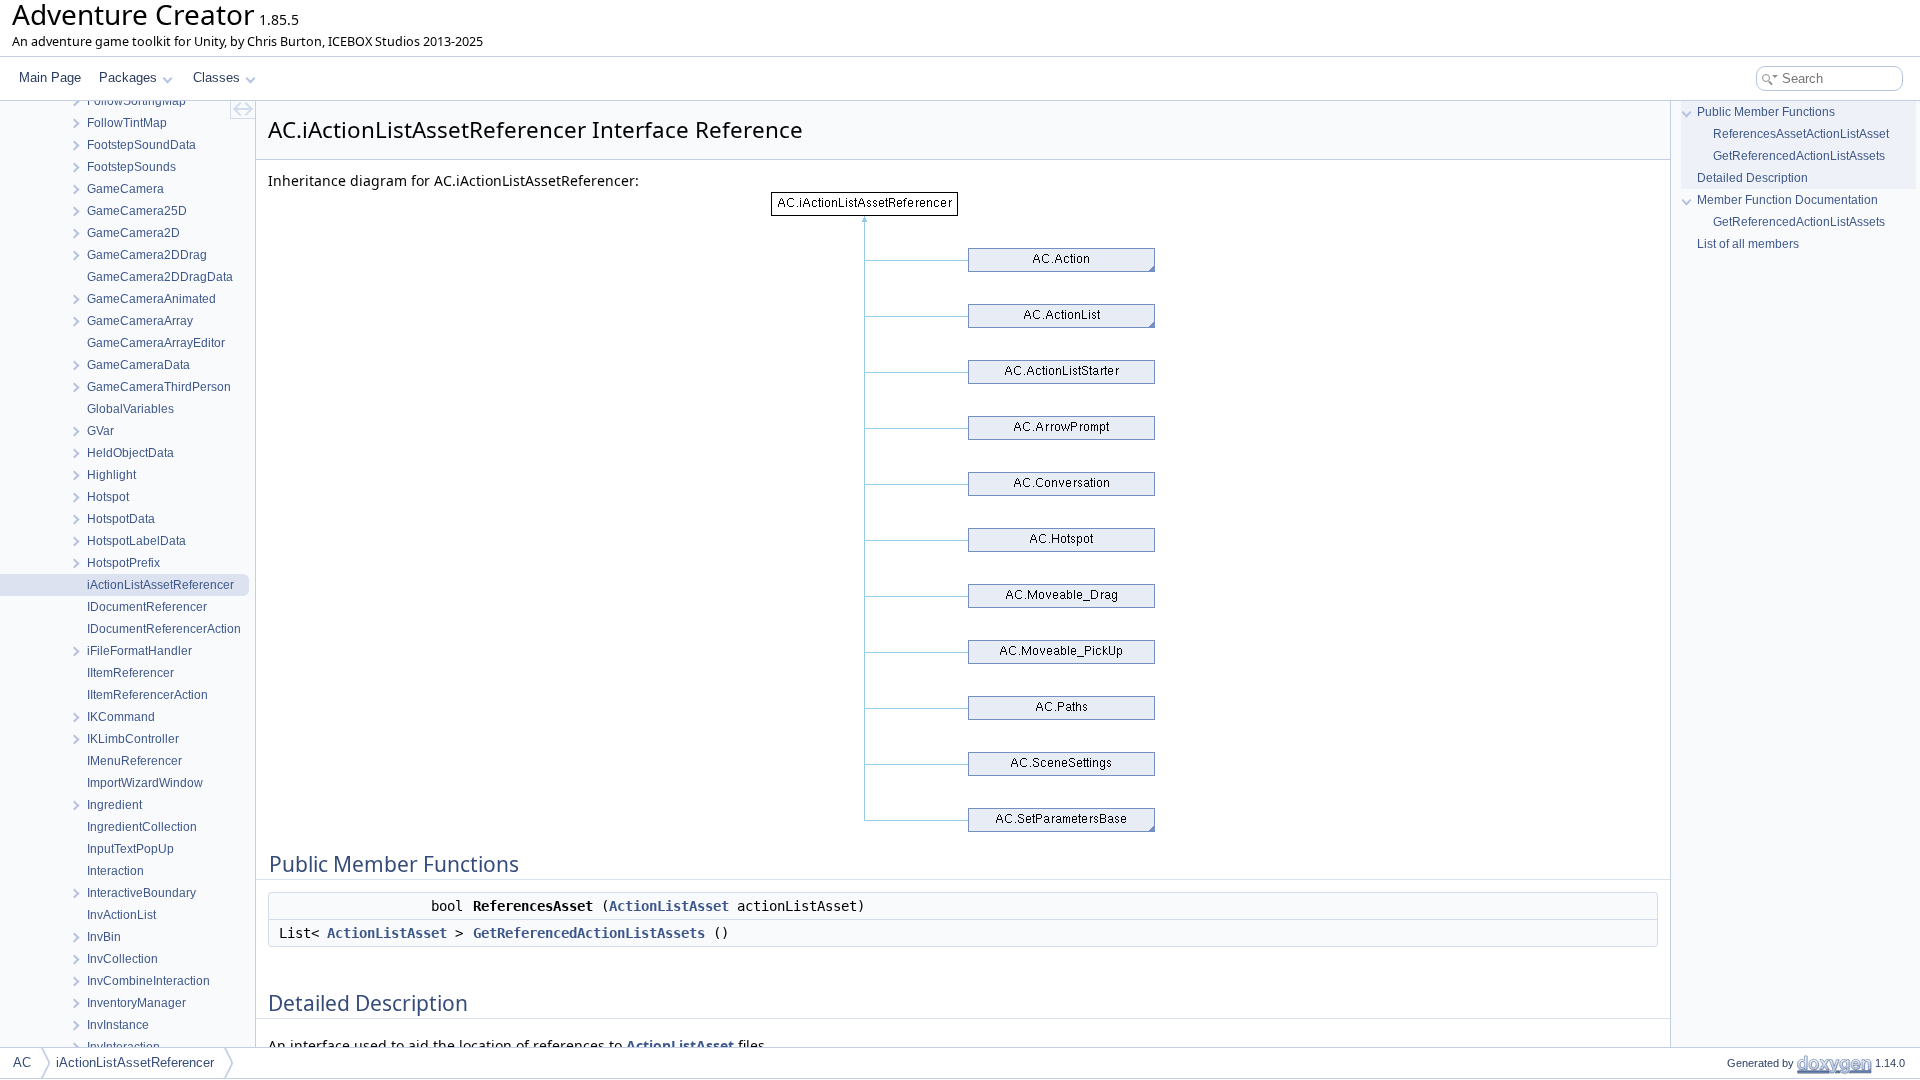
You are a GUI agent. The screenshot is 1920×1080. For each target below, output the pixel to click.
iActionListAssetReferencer (135, 1062)
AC (22, 1062)
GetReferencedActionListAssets (589, 933)
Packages (128, 77)
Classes (216, 77)
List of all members (1748, 244)
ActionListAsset (669, 906)
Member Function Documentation (1787, 200)
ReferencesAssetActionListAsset (1801, 134)
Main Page (50, 77)
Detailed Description (1752, 178)
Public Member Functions (1766, 112)
